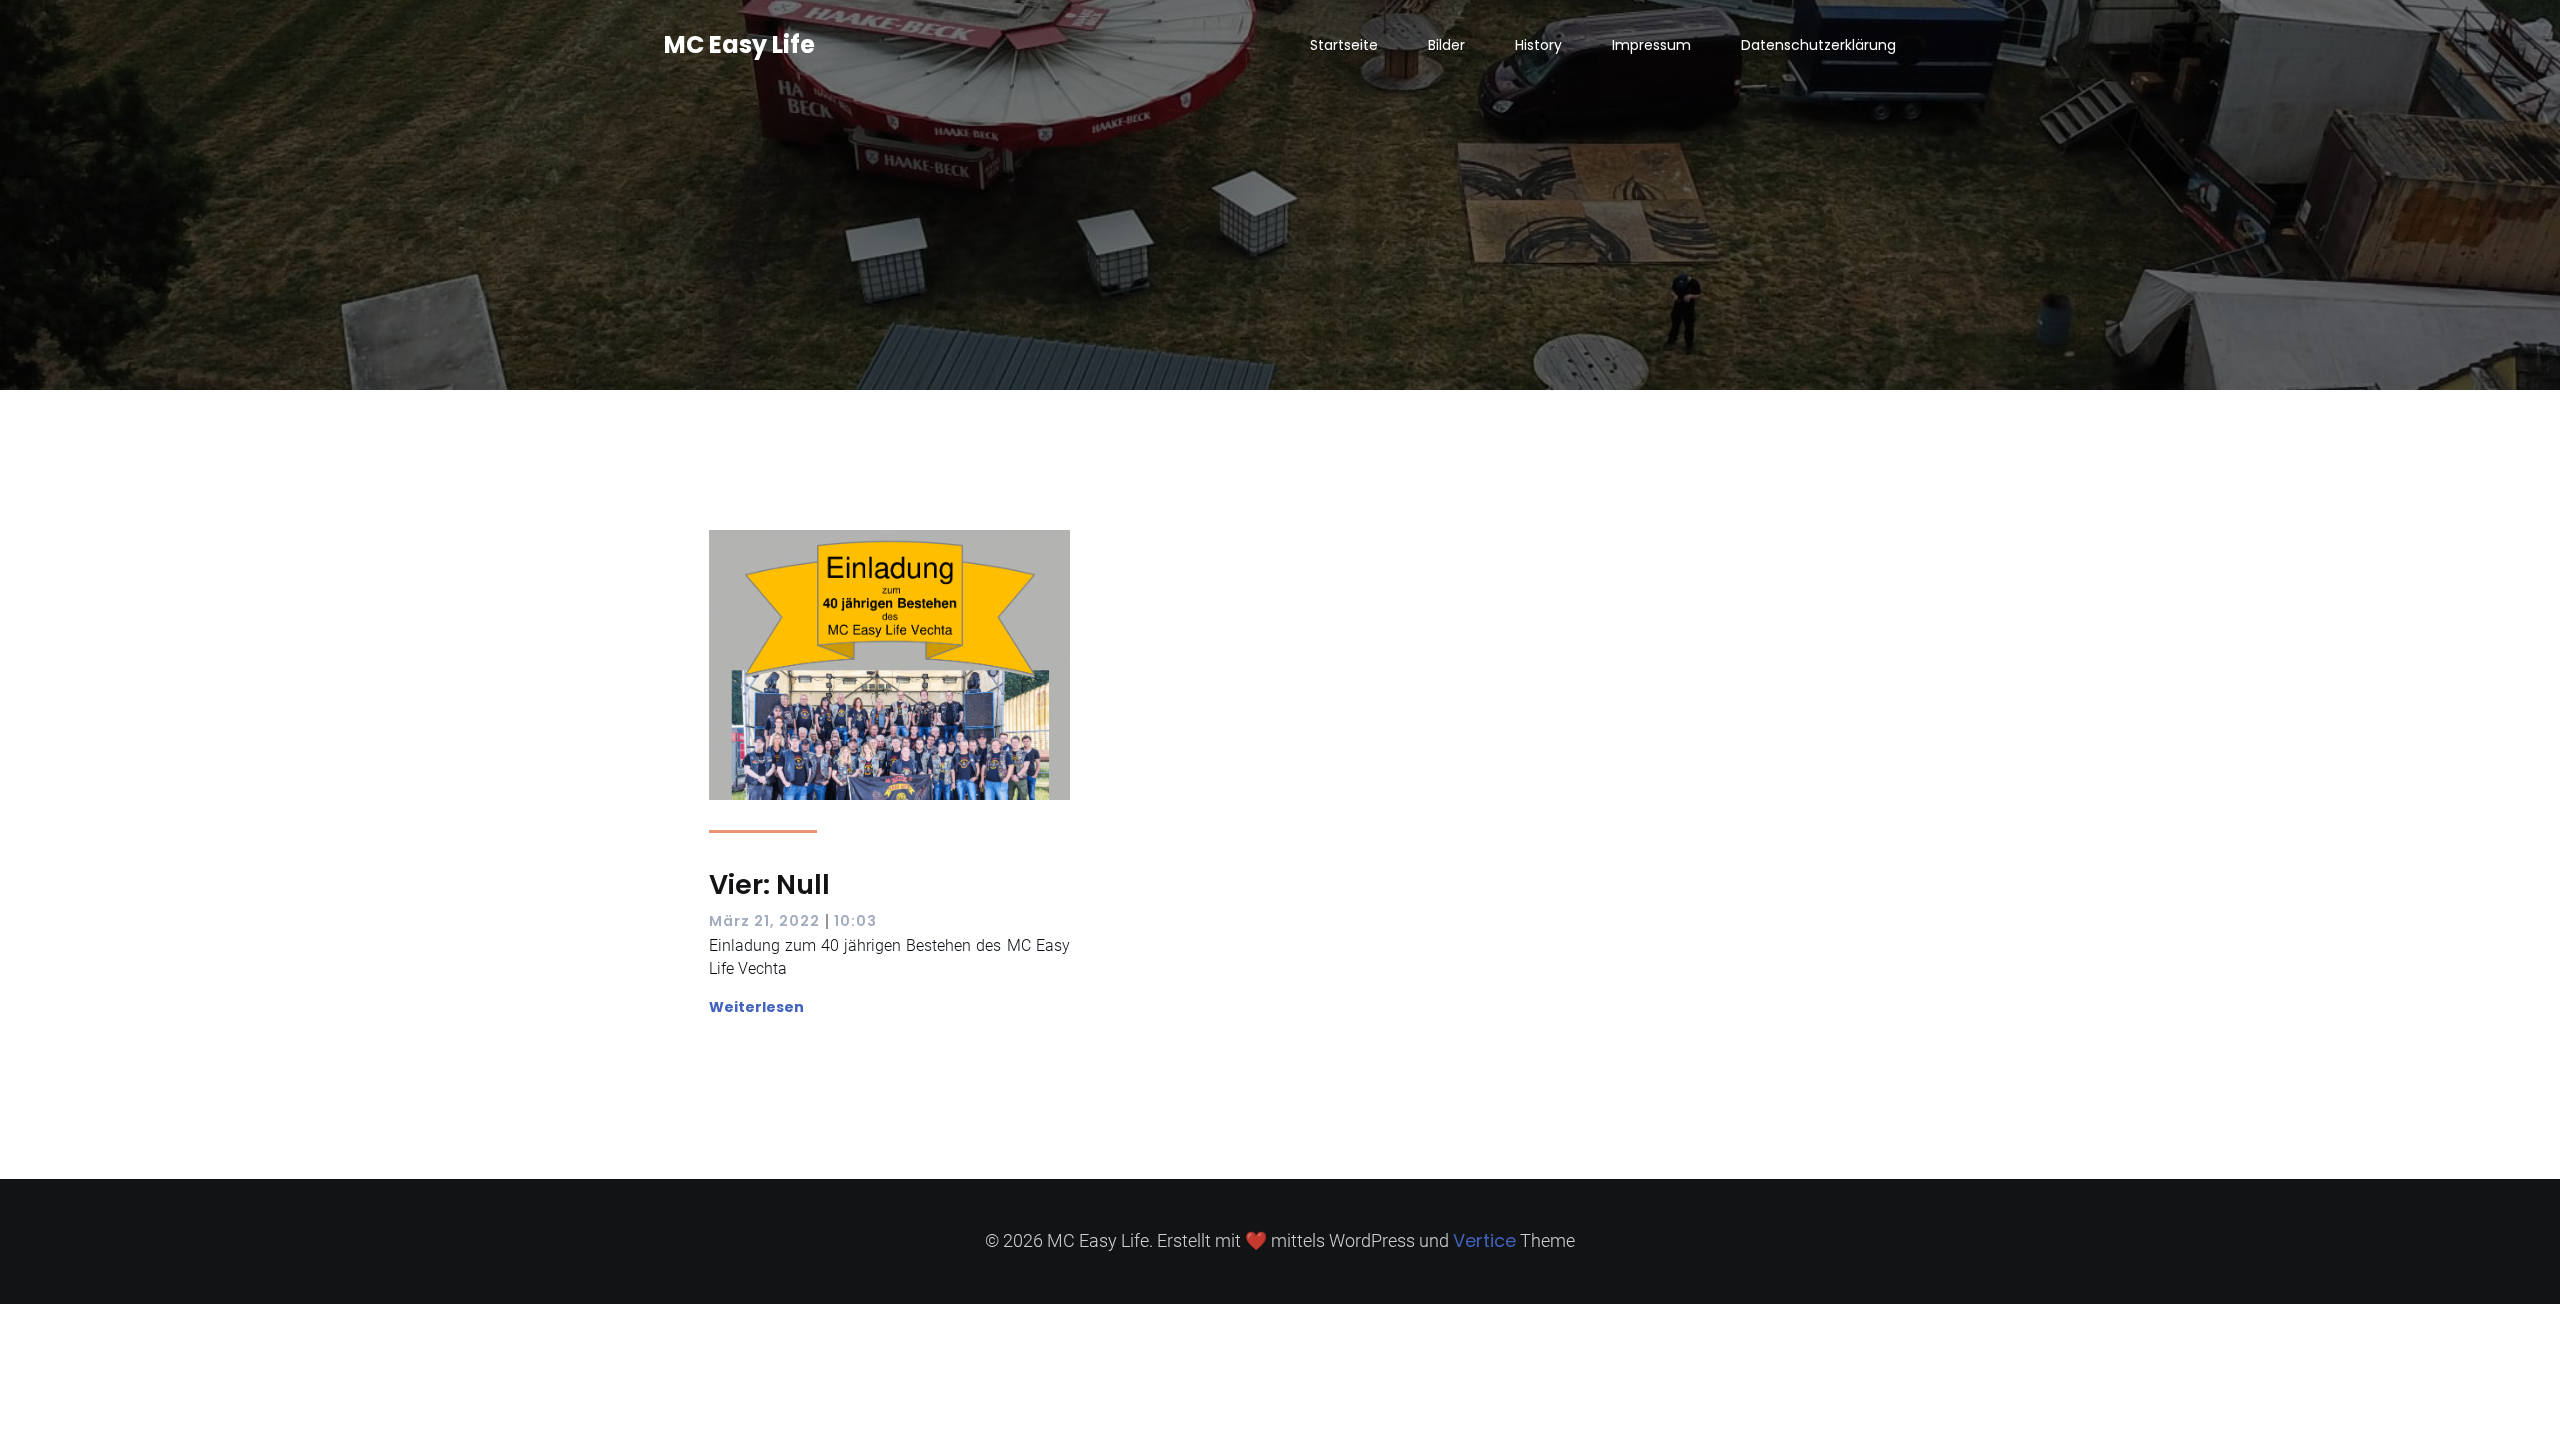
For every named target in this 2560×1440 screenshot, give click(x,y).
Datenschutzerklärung (1818, 45)
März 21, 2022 (764, 921)
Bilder (1446, 45)
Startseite (1344, 45)
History (1538, 45)
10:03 (855, 921)
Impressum (1651, 45)
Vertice (1484, 1240)
